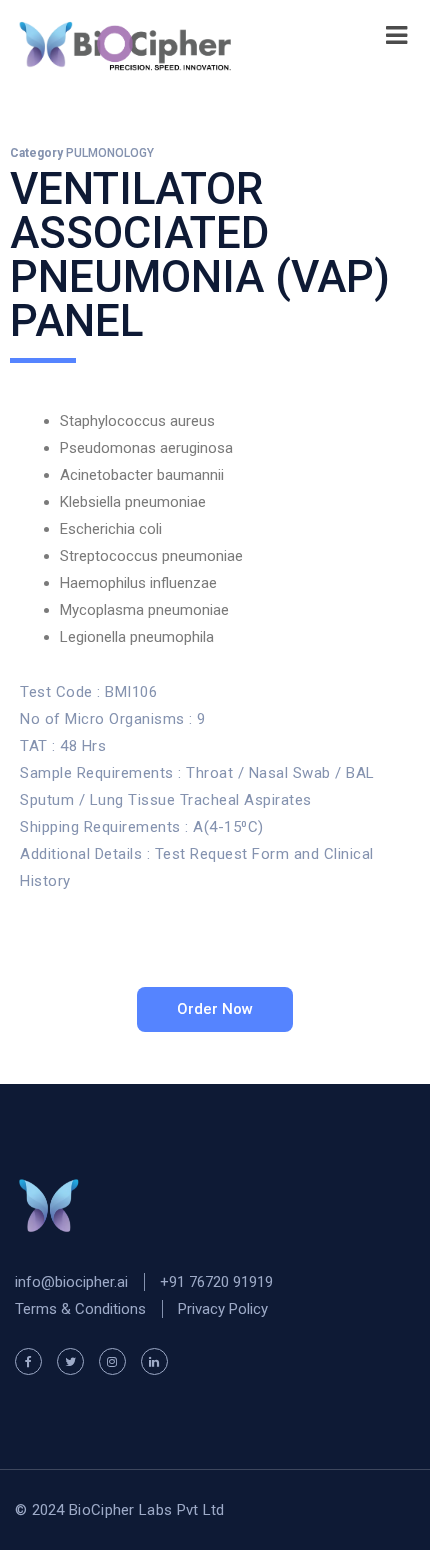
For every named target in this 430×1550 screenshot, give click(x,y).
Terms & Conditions (80, 1309)
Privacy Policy (223, 1309)
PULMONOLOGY (110, 153)
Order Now (215, 1009)
